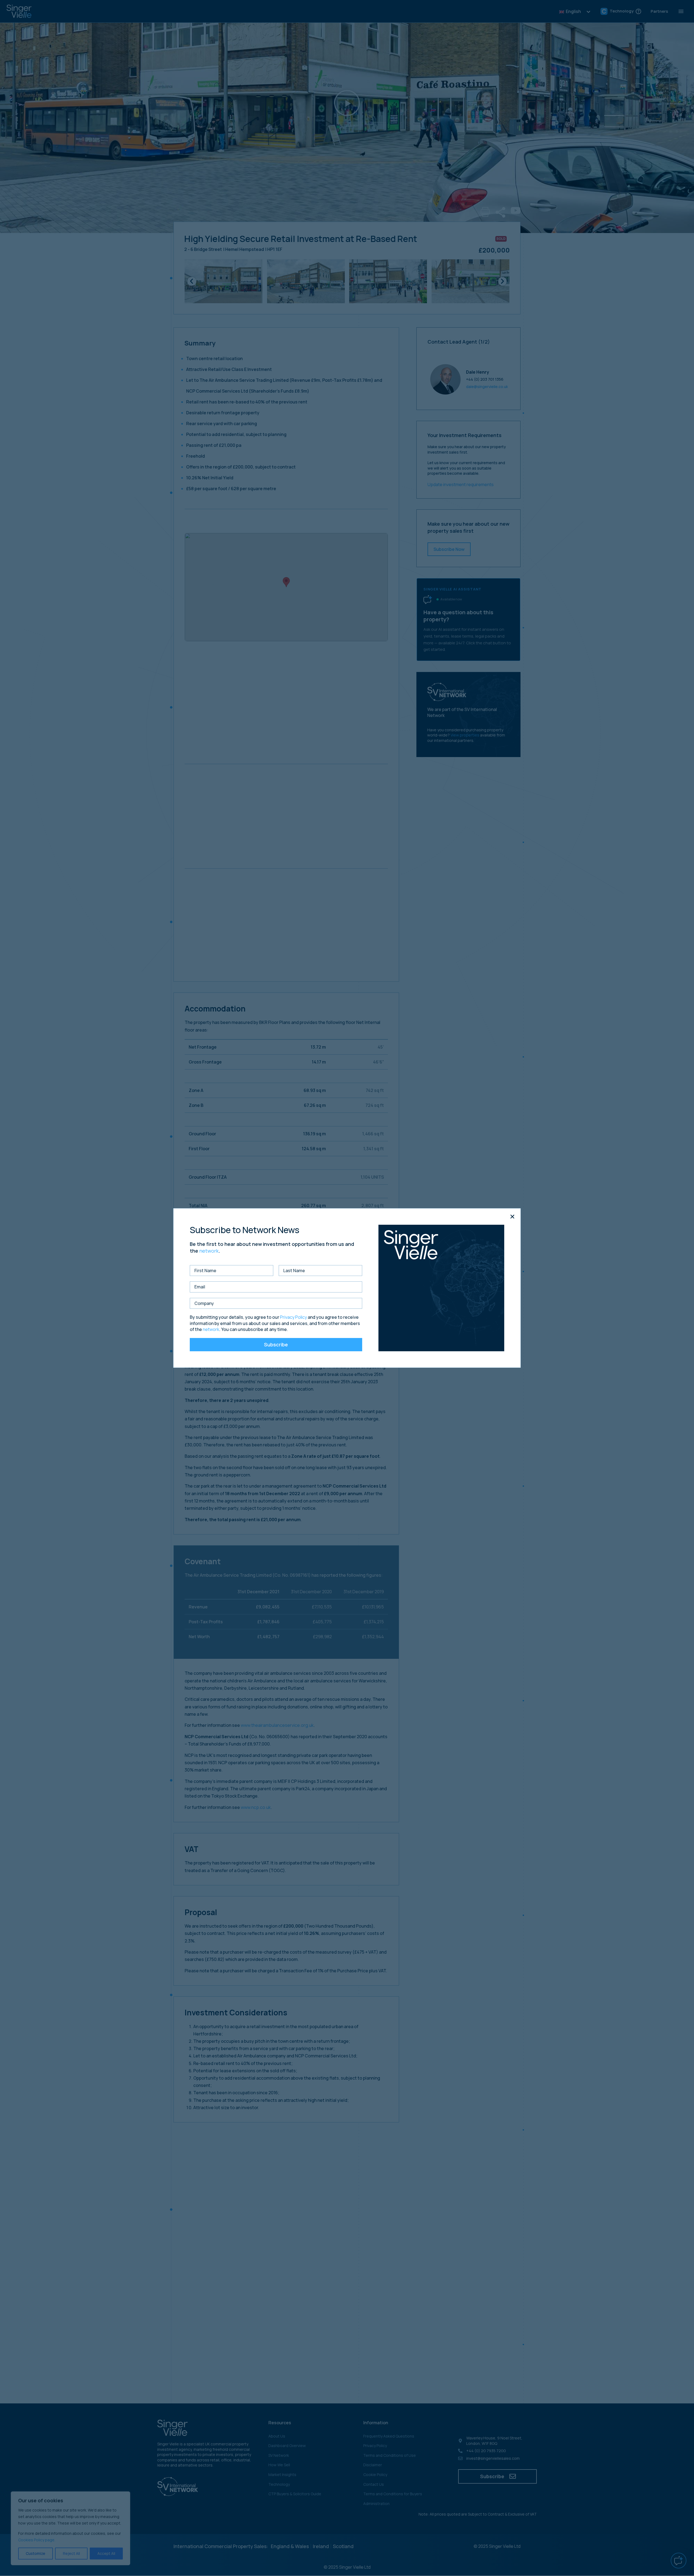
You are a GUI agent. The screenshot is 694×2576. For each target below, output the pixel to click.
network (209, 1251)
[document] (347, 1288)
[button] (512, 1217)
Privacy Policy (293, 1317)
